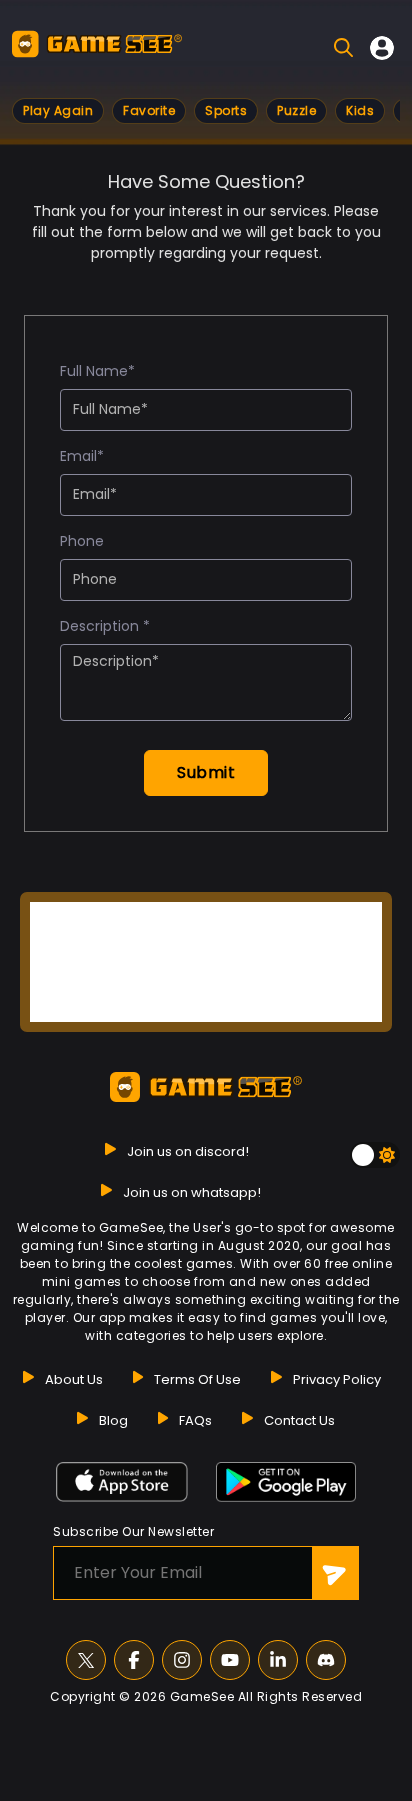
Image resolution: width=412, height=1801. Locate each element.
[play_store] (286, 1482)
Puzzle (296, 110)
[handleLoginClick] (382, 48)
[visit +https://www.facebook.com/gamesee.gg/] (134, 1660)
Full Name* (97, 371)
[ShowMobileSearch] (343, 47)
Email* (82, 456)
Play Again (58, 110)
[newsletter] (335, 1573)
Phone (82, 541)
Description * (105, 626)
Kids (360, 110)
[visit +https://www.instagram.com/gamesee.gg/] (182, 1660)
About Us (74, 1379)
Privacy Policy (337, 1379)
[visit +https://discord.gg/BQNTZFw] (326, 1660)
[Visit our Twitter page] (86, 1660)
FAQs (195, 1420)
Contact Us (299, 1420)
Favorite (149, 110)
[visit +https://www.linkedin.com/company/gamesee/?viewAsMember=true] (278, 1660)
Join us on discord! (188, 1151)
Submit (206, 772)
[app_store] (122, 1482)
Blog (113, 1420)
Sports (226, 110)
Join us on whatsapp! (192, 1192)
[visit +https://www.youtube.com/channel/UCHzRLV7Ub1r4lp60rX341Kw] (230, 1660)
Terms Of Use (197, 1379)
